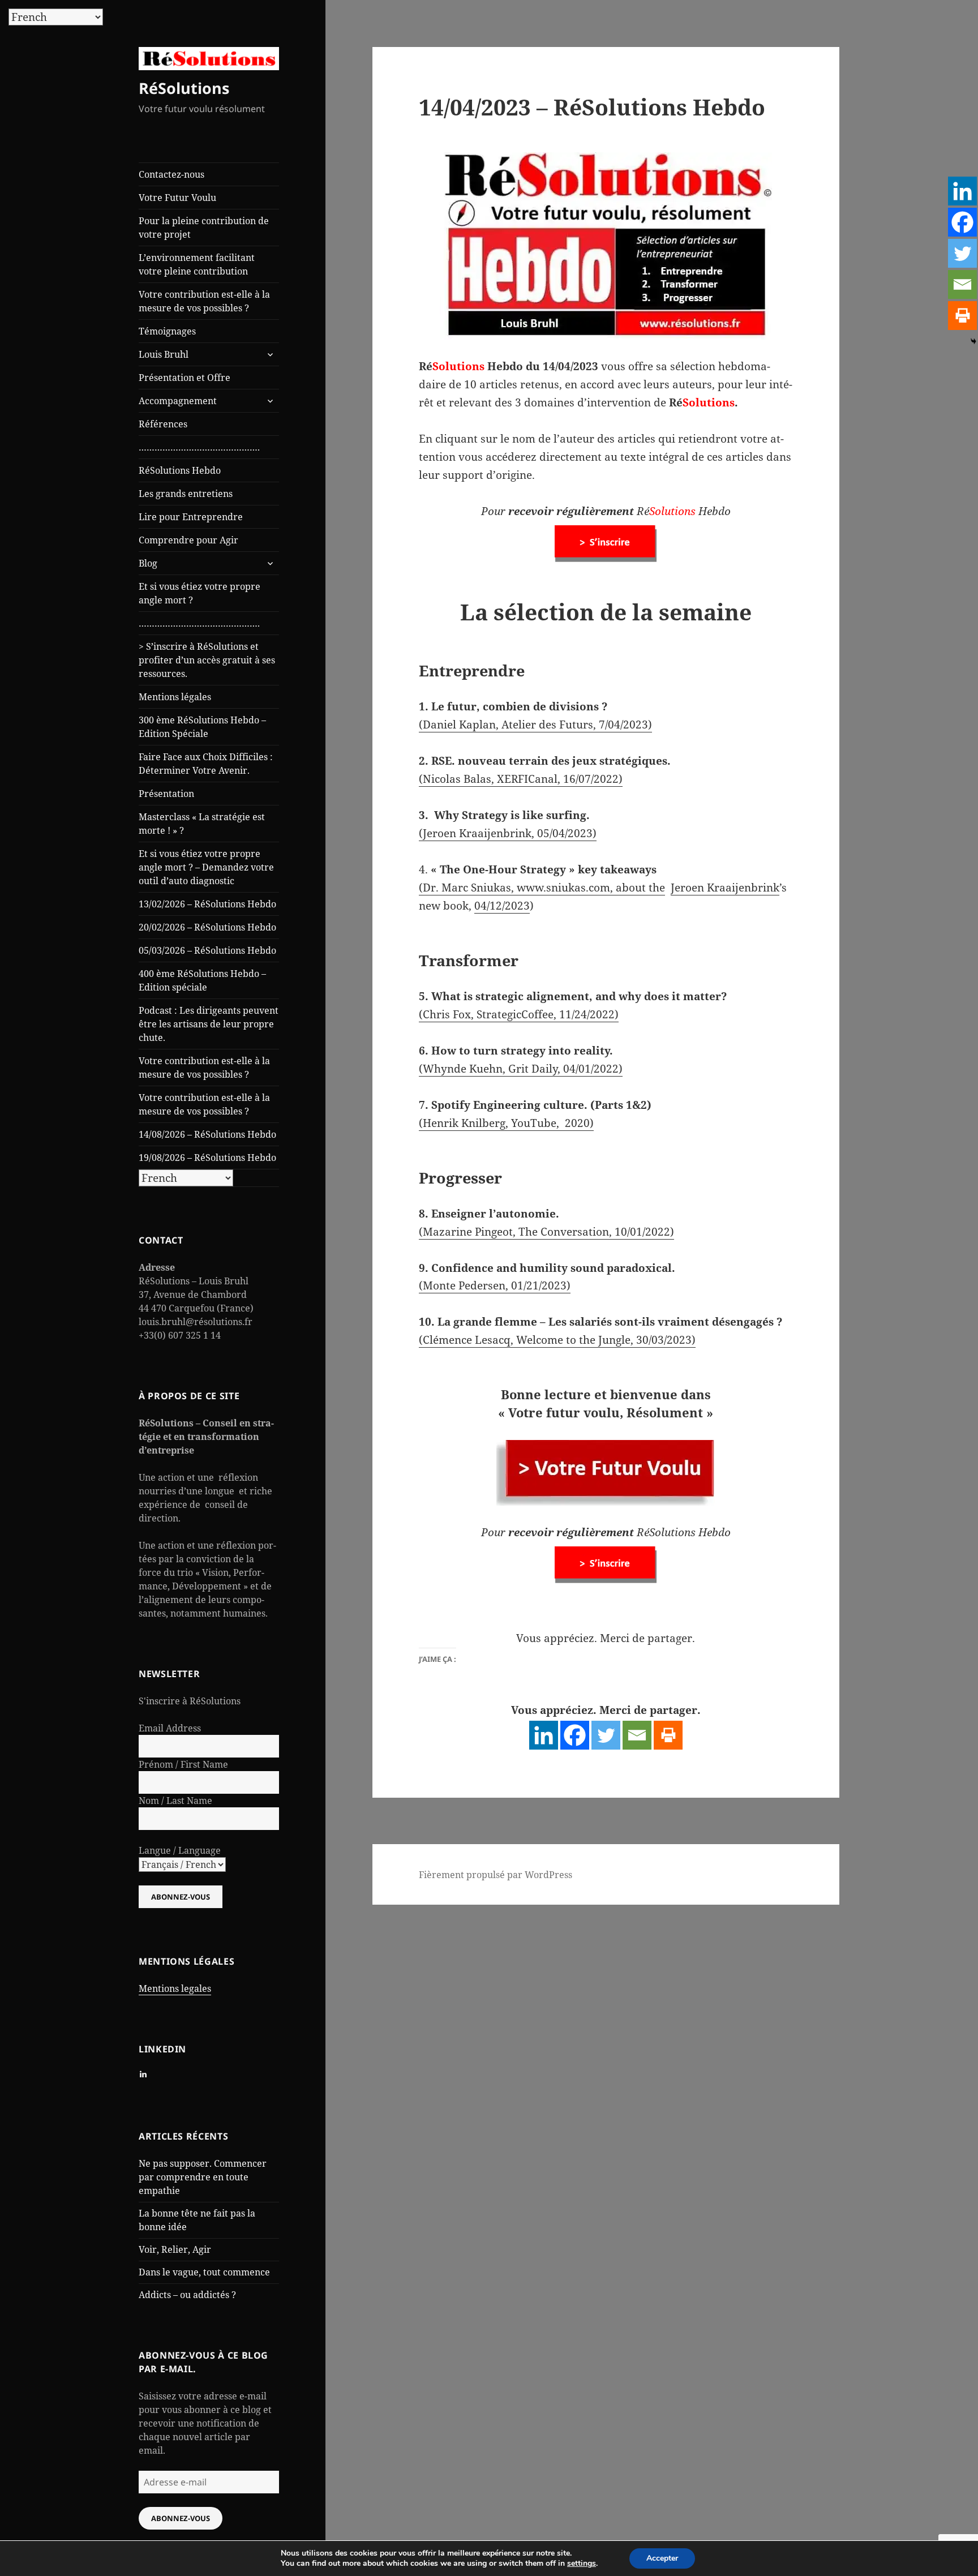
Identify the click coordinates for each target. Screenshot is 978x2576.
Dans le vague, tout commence (204, 2272)
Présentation (166, 794)
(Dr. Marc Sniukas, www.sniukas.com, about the (542, 888)
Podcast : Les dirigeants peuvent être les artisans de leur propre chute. (209, 1024)
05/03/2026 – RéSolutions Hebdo (207, 950)
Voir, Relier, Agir (175, 2249)
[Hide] (973, 341)
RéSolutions (184, 88)
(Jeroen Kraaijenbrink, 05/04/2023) (508, 833)
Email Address (170, 1728)
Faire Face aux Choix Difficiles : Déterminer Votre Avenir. (206, 764)
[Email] (637, 1735)
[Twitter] (606, 1735)
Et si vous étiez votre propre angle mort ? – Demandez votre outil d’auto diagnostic (206, 867)
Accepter (662, 2558)
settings (582, 2564)
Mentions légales (175, 697)
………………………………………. (199, 447)
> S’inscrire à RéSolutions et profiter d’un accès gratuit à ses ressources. (207, 660)
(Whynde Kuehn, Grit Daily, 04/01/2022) (521, 1069)
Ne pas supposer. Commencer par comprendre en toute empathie (203, 2177)
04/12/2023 (502, 906)
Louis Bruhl (164, 354)
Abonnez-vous (181, 2518)
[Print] (668, 1735)
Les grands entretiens (186, 494)
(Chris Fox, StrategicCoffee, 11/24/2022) (519, 1014)
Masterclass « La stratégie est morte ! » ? (202, 824)
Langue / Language (180, 1850)
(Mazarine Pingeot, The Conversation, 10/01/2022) (546, 1232)
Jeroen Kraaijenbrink (725, 888)
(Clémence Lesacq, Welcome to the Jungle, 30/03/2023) (557, 1340)
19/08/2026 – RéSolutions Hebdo (207, 1158)
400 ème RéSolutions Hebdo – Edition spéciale (202, 980)
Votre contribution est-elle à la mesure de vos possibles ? (204, 301)
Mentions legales (175, 1988)
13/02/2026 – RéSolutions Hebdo (207, 904)
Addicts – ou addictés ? (187, 2295)
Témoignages (167, 331)
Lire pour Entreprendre (191, 517)
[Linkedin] (544, 1735)
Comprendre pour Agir (188, 540)
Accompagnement (178, 401)
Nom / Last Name (175, 1801)
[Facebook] (575, 1735)
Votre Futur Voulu (177, 198)
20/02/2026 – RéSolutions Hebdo (207, 927)
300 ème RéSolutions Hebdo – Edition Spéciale (202, 727)
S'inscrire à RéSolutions (190, 1701)
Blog (148, 563)
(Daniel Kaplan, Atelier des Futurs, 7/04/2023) (535, 725)
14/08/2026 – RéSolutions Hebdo (207, 1134)
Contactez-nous (171, 174)
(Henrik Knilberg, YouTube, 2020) (506, 1123)
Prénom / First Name (183, 1764)
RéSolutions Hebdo (180, 470)
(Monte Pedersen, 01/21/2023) (495, 1285)
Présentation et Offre (185, 378)
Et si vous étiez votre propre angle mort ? (200, 593)
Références (163, 424)
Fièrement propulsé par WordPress (496, 1875)
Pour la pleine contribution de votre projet (204, 228)
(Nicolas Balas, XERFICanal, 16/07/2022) (521, 779)
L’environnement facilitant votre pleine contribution (197, 264)
